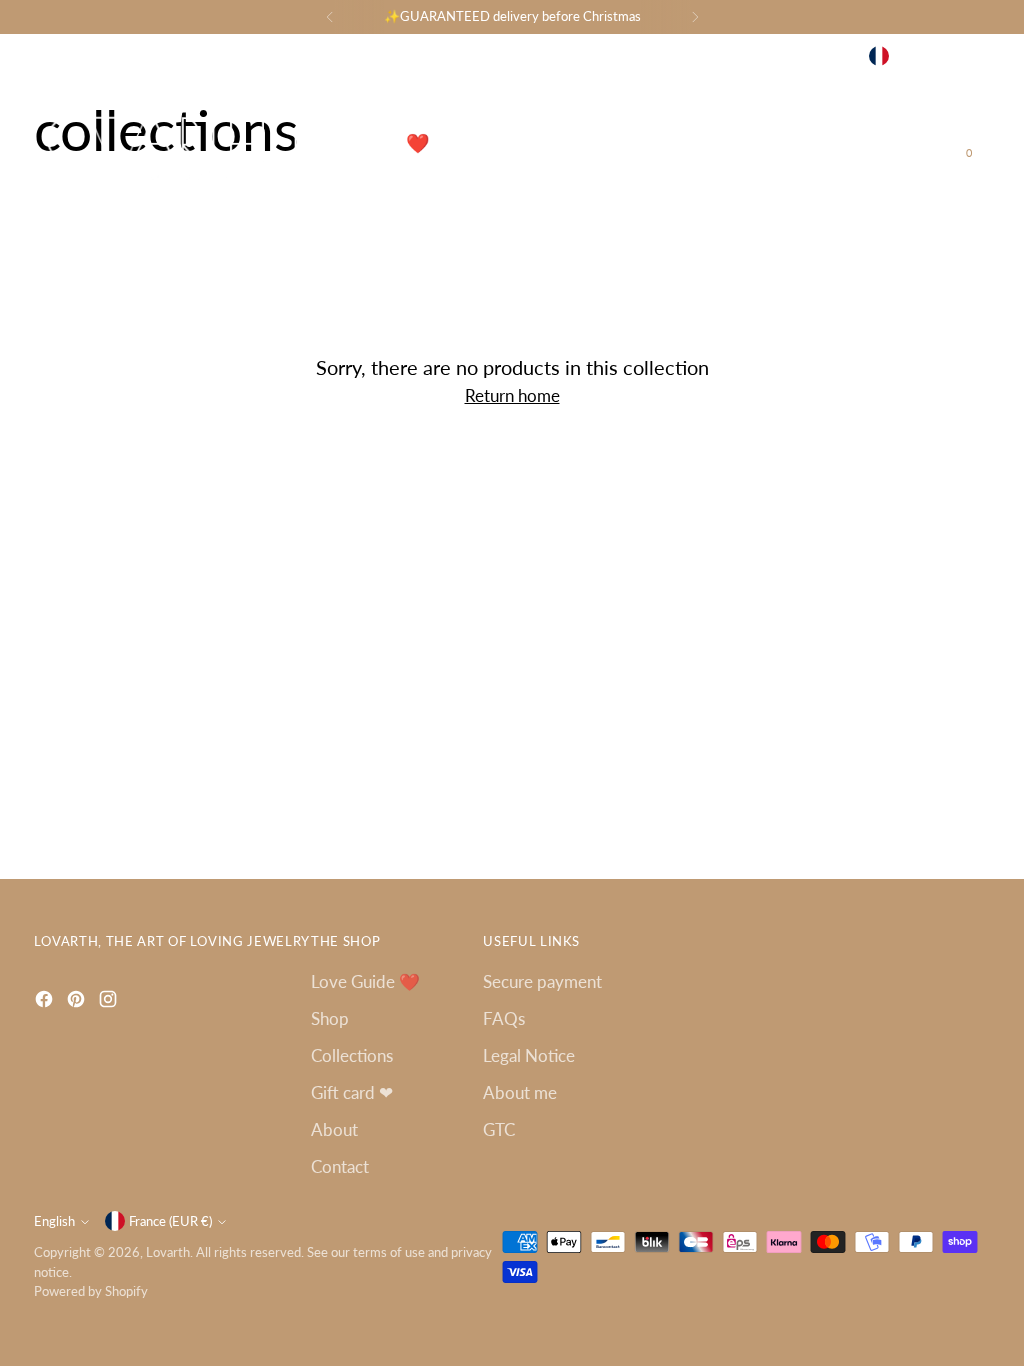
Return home (512, 395)
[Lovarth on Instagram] (769, 56)
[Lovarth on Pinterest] (743, 56)
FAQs (504, 1018)
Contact (340, 1166)
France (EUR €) (934, 56)
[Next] (695, 17)
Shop (330, 1018)
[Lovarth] (149, 143)
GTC (499, 1129)
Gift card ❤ (352, 1092)
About (334, 1129)
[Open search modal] (895, 143)
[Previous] (330, 17)
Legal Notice (529, 1055)
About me (520, 1092)
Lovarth (168, 1252)
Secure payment (542, 981)
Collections (352, 1055)
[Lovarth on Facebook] (717, 56)
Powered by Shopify (91, 1291)
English (818, 56)
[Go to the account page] (937, 143)
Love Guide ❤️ (365, 981)
